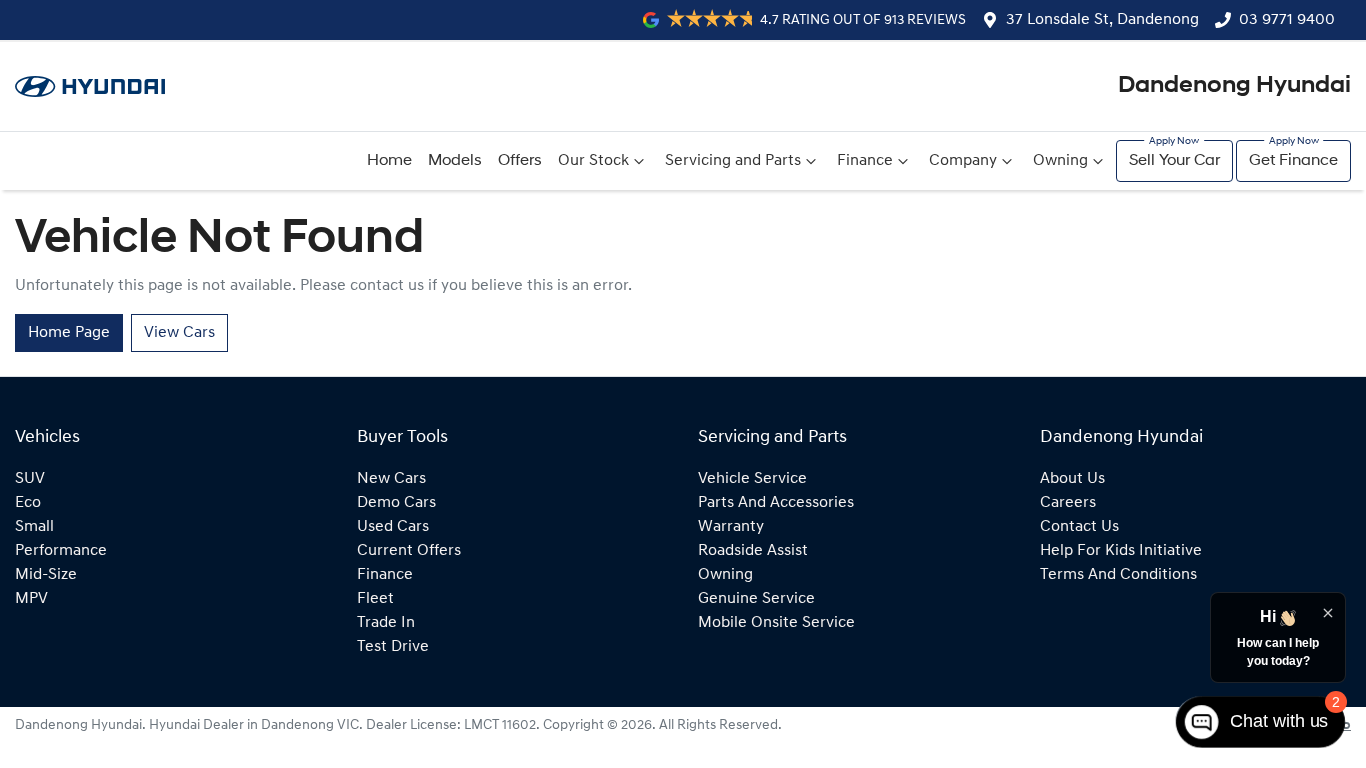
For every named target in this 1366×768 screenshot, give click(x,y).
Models (455, 161)
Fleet (375, 599)
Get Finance (1293, 161)
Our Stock (593, 161)
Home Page (69, 333)
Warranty (731, 527)
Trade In (386, 623)
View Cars (179, 333)
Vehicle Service (752, 479)
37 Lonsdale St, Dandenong (1102, 20)
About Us (1072, 479)
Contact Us (1079, 527)
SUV (30, 479)
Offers (520, 161)
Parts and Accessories (776, 503)
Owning (1060, 161)
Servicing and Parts (733, 161)
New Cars (391, 479)
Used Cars (393, 527)
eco (28, 503)
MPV (31, 599)
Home (389, 161)
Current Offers (409, 551)
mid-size (46, 575)
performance (61, 551)
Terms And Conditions (1118, 575)
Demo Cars (396, 503)
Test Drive (393, 647)
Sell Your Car (1174, 161)
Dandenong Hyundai (1234, 86)
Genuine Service (756, 599)
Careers (1068, 503)
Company (963, 161)
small (34, 527)
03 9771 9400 (1287, 20)
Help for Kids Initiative (1121, 551)
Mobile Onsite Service (776, 623)
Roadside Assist (753, 551)
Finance (865, 161)
